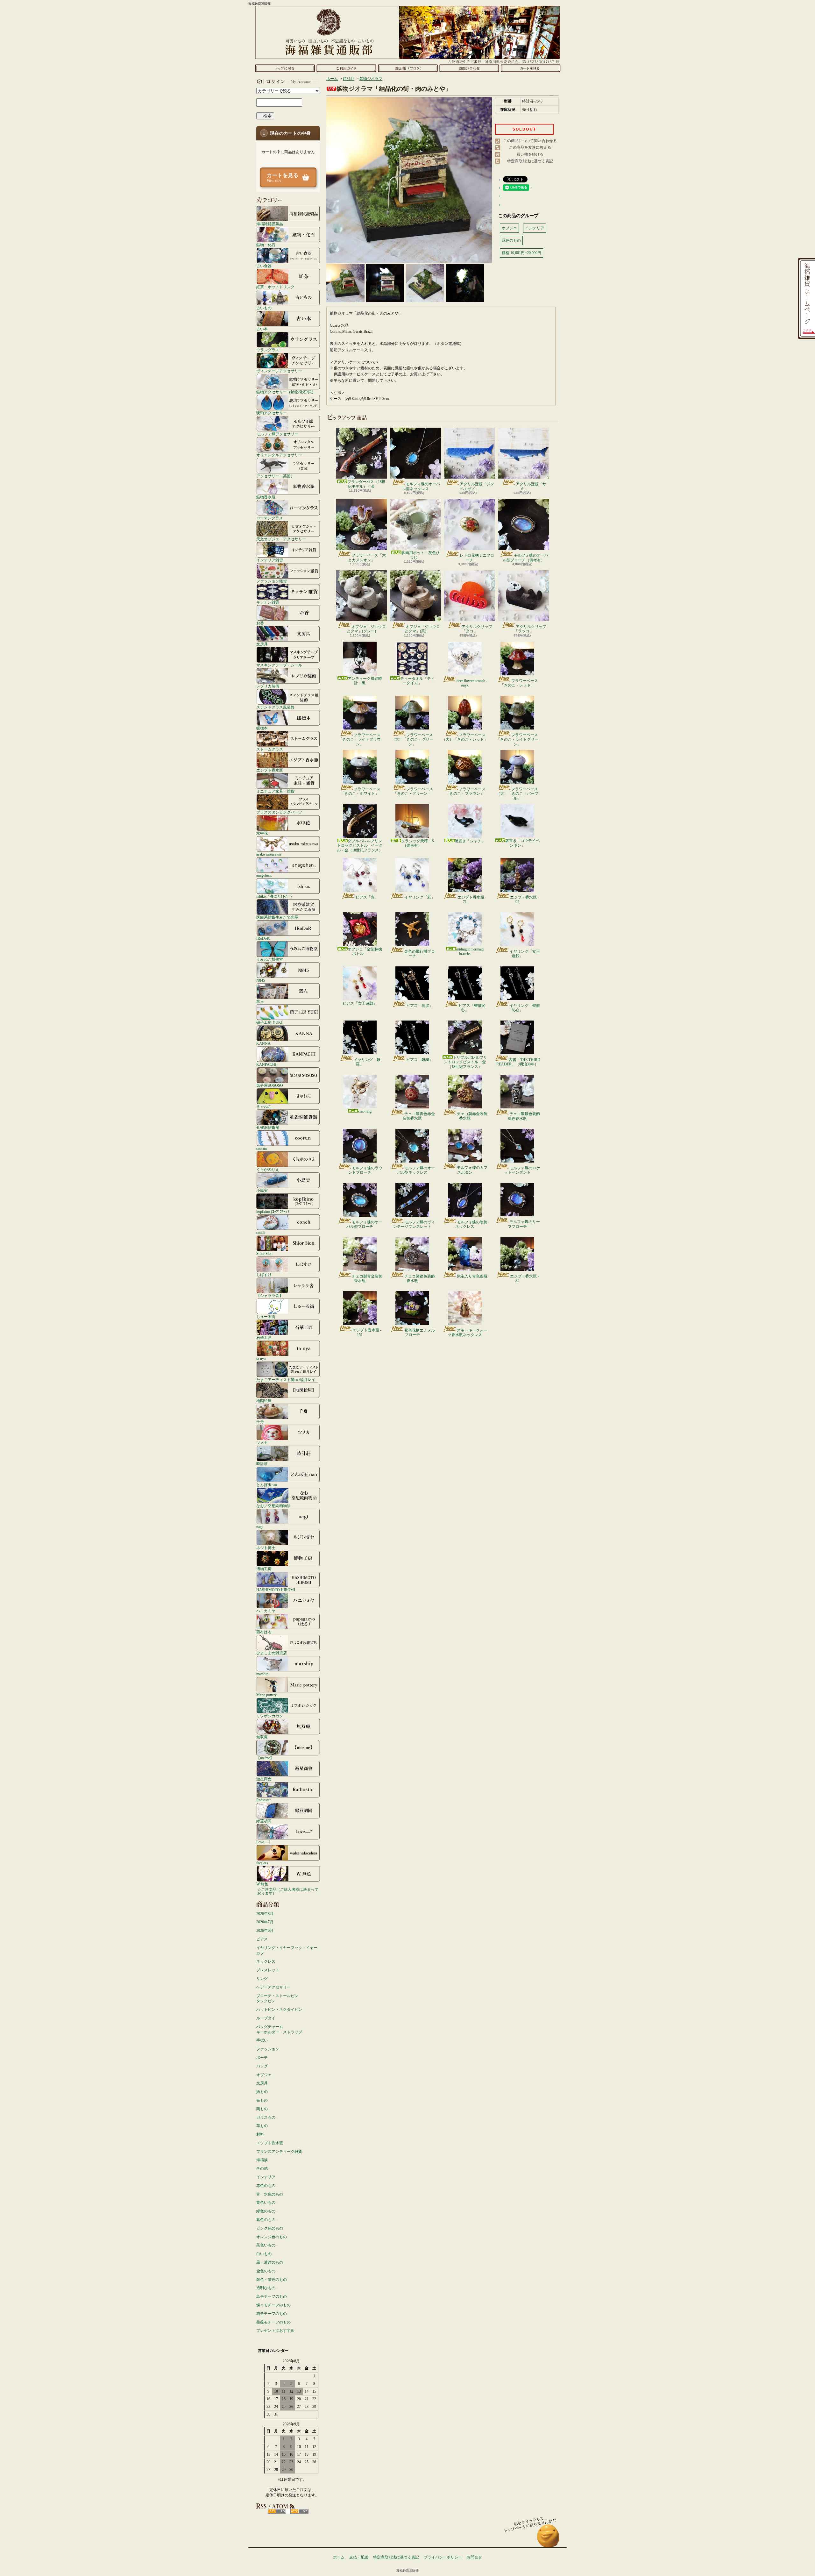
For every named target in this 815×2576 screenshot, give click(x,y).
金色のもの (266, 2271)
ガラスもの (266, 2117)
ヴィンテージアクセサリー (279, 371)
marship (262, 1674)
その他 (262, 2168)
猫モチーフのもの (272, 2314)
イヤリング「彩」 (420, 897)
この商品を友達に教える (530, 147)
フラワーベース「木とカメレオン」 (367, 558)
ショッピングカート (531, 68)
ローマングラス (270, 518)
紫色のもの (266, 2220)
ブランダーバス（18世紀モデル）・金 (366, 484)
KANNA (263, 1043)
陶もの (262, 2109)
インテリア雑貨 (270, 560)
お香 (260, 623)
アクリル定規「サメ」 (531, 486)
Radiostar (263, 1800)
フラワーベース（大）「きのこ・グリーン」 (412, 740)
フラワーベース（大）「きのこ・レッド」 (465, 737)
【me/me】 (265, 1758)
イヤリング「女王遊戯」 (525, 954)
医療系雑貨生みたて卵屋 (277, 917)
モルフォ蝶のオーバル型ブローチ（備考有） (525, 558)
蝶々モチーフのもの (273, 2305)
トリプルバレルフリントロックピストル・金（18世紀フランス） (465, 1062)
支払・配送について (346, 68)
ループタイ (266, 2018)
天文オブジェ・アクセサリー (281, 539)
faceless (262, 1863)
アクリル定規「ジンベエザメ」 (477, 486)
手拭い (262, 2040)
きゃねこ (264, 1106)
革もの (262, 2126)
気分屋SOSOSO (270, 1085)
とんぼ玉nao (267, 1485)
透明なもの (266, 2288)
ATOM (299, 2511)
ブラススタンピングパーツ (279, 812)
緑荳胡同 (264, 1821)
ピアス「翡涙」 (420, 1006)
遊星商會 (264, 1779)
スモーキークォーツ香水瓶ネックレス (468, 1333)
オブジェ (264, 2075)
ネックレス (266, 1961)
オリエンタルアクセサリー (279, 455)
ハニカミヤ (266, 1611)
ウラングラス (268, 350)
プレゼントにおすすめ (275, 2330)
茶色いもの (266, 2245)
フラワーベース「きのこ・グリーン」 (413, 791)
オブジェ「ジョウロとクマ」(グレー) (366, 629)
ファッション (268, 2049)
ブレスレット (268, 1970)
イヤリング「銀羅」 (367, 1062)
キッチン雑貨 (268, 602)
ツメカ (262, 1443)
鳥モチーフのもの (272, 2296)
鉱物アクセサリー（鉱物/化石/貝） (286, 392)
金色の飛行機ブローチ (420, 954)
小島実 (262, 1190)
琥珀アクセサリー (272, 413)
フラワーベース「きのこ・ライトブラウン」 (360, 740)
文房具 (262, 644)
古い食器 (264, 266)
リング (262, 1979)
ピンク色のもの (270, 2228)
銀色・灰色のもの (272, 2280)
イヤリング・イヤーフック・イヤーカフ (287, 1950)
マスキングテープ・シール (279, 665)
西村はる (264, 1632)
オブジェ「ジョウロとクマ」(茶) (422, 629)
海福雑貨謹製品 (270, 224)
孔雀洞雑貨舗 (268, 1127)
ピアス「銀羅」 (420, 1060)
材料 (260, 2134)
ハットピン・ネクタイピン (279, 2010)
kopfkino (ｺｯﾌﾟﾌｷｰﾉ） (274, 1211)
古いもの (264, 308)
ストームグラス (270, 749)
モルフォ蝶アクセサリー (277, 434)
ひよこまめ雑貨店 (272, 1653)
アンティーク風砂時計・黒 (365, 681)
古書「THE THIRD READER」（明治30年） (518, 1062)
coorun (262, 1148)
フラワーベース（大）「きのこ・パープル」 (517, 794)
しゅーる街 (266, 1316)
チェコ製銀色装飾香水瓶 (420, 1278)
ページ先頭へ (548, 2539)
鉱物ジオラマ (371, 79)
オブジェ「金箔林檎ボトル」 (365, 951)
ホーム (285, 68)
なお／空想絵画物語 (273, 1506)
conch (261, 1232)
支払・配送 (359, 2557)
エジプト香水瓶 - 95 (524, 900)
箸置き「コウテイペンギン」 (522, 843)
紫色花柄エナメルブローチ (420, 1333)
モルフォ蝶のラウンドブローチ (365, 1170)
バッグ (262, 2066)
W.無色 (262, 1884)
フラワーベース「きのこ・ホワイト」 (361, 791)
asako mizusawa (269, 854)
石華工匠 (264, 1338)
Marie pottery (266, 1695)
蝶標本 (262, 728)
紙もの (262, 2092)
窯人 (260, 1001)
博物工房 (264, 1569)
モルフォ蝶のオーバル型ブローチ (364, 1224)
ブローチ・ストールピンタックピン (277, 1999)
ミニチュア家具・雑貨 (275, 791)
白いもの (264, 2254)
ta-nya (261, 1359)
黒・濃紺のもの (270, 2262)
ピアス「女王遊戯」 (360, 1003)
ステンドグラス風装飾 (275, 707)
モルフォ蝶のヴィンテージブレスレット (414, 1224)
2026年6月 (265, 1931)
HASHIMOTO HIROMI (276, 1590)
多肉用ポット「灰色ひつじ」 (421, 555)
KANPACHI (266, 1064)
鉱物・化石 (266, 245)
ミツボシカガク (270, 1716)
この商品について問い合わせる (530, 141)
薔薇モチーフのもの (273, 2322)
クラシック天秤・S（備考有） (418, 843)
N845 (261, 980)
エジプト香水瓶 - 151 (367, 1332)
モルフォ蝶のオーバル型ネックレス (421, 486)
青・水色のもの (270, 2194)
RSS (277, 2511)
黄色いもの (266, 2202)
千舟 (260, 1422)
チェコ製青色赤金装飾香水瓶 (419, 1116)
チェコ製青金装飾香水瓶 (367, 1278)
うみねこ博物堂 (270, 959)
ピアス (262, 1939)
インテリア (266, 2177)
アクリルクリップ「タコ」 (477, 629)
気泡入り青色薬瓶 (472, 1276)
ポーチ (262, 2058)
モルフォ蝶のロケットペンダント (522, 1170)
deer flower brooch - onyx (472, 683)
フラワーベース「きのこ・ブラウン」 (466, 791)
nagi (259, 1527)
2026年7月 (265, 1922)
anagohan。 (265, 875)
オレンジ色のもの (272, 2237)
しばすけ (264, 1274)
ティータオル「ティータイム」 (417, 681)
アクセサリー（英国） (275, 476)
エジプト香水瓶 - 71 (472, 900)
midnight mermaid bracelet (470, 951)
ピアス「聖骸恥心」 (472, 1008)
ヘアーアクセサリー (273, 1987)
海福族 (262, 2160)
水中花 (262, 833)
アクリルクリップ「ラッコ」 (530, 629)
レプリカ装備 (268, 686)
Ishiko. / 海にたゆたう (274, 896)
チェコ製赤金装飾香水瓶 (472, 1116)
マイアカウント (287, 82)
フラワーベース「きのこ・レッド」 (519, 683)
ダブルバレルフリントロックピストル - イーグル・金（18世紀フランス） (360, 846)
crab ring (365, 1111)
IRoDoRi (263, 938)
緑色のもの (266, 2211)
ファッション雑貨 (272, 581)
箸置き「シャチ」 (470, 841)
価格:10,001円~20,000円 (521, 253)
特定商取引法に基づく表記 (530, 161)
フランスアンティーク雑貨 (279, 2152)
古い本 (262, 329)
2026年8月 (265, 1914)
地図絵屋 (264, 1401)
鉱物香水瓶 (266, 497)
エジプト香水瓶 (270, 770)
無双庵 (262, 1737)
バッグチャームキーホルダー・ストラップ (279, 2029)
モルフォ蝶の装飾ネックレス (471, 1224)
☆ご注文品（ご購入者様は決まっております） (288, 1891)
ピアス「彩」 (367, 897)
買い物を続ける (530, 154)
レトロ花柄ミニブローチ (477, 558)
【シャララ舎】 (270, 1295)
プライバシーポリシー (443, 2557)
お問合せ (469, 68)
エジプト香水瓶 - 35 (524, 1278)
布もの (262, 2100)
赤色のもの (266, 2186)
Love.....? (263, 1842)
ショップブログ (408, 68)
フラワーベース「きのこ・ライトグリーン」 (517, 740)
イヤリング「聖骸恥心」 (525, 1008)
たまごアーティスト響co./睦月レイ (286, 1380)
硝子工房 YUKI (269, 1022)
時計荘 (262, 1464)
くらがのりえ (268, 1169)
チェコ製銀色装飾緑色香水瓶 (524, 1116)
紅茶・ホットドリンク (275, 287)
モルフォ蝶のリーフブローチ (524, 1224)
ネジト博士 (266, 1548)
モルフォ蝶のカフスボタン (472, 1170)
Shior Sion (264, 1253)
